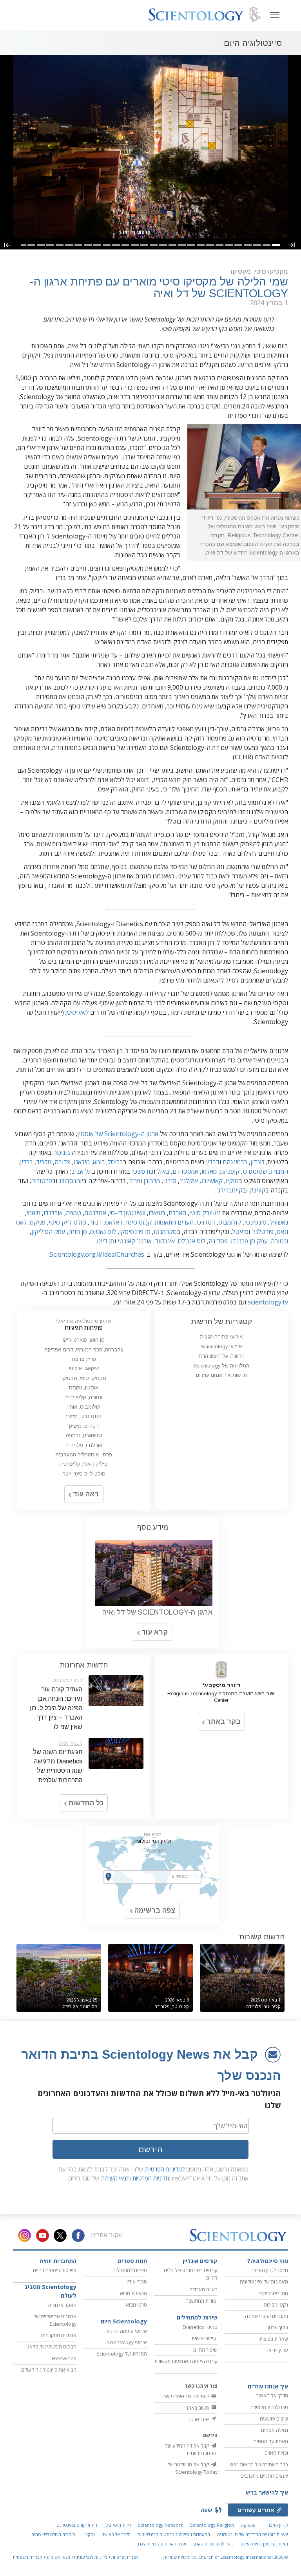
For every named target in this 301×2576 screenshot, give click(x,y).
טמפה (73, 1213)
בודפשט (143, 1171)
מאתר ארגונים (62, 2305)
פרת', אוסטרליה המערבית (84, 1455)
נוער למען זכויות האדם (213, 2544)
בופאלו (157, 1213)
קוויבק (257, 1190)
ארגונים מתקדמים (59, 2335)
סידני (170, 1181)
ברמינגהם (235, 1162)
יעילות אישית (205, 2338)
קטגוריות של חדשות (221, 1321)
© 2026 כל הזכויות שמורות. (225, 2557)
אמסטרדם (185, 1171)
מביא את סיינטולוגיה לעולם (49, 2370)
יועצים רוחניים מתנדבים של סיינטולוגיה (253, 2534)
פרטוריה (42, 1181)
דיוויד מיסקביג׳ (118, 2525)
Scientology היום (124, 2321)
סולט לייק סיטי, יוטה (84, 1474)
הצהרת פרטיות (125, 2557)
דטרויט (206, 1222)
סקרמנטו (165, 1232)
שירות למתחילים (197, 2317)
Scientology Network (160, 2525)
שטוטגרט (255, 1171)
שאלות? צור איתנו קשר (187, 2396)
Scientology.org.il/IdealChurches (97, 1254)
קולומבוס (230, 1222)
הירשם (150, 2149)
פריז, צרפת (84, 1359)
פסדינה (218, 1241)
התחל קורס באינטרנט (77, 2525)
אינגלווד (165, 1241)
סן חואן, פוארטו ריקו (84, 1340)
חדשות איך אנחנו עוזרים (221, 1375)
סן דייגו (106, 1241)
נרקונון (89, 2534)
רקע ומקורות (276, 2305)
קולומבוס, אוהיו (84, 1407)
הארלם (177, 1213)
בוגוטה (62, 1153)
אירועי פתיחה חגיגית (221, 1337)
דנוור (96, 1222)
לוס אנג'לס (192, 1241)
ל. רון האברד (277, 2525)
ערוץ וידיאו (278, 2350)
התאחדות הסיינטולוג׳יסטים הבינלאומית (174, 2534)
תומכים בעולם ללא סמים (53, 2534)
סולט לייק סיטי (67, 1222)
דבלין (213, 1162)
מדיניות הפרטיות (163, 2169)
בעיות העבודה (203, 2289)
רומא (99, 1162)
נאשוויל (279, 1222)
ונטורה (279, 1241)
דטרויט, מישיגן (84, 1426)
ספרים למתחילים (130, 2270)
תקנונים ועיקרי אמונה (267, 2316)
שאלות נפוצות (274, 2339)
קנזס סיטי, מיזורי (84, 1416)
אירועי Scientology (221, 1347)
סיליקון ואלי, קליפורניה (84, 1464)
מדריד (44, 1162)
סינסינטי (255, 1222)
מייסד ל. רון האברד (270, 2270)
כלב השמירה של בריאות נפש (259, 2464)
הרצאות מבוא (133, 2293)
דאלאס (114, 1222)
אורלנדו (53, 1213)
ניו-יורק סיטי (205, 1213)
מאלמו (209, 1171)
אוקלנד (189, 1181)
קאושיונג (212, 1181)
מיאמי (34, 1213)
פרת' (134, 1181)
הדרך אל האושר (272, 2395)
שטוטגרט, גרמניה (84, 1435)
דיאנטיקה (250, 2525)
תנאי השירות (115, 2178)
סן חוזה (78, 1232)
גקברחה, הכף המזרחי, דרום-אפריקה (84, 1350)
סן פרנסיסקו (135, 1232)
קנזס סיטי (139, 1222)
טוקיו (232, 1181)
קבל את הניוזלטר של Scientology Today (192, 2468)
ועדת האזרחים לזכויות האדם (161, 2544)
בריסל (115, 1162)
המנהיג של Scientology (122, 2354)
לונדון (257, 1162)
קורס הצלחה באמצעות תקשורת (186, 2361)
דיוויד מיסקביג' (221, 1685)
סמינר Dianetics (200, 2327)
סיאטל (240, 1232)
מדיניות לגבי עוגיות (91, 2557)
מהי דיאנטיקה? (273, 2293)
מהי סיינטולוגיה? (268, 2261)
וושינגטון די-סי (127, 1213)
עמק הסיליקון (48, 1232)
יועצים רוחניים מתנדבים (264, 2476)
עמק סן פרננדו (249, 1241)
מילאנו (82, 1162)
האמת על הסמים (271, 2441)
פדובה (63, 1162)
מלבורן (152, 1181)
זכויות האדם (276, 2453)
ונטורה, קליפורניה (84, 1397)
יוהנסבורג (71, 1181)
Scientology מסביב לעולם (50, 2291)
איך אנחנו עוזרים (268, 2386)
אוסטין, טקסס (84, 1388)
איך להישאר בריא (267, 2492)
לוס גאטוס (103, 1232)
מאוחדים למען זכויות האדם (264, 2544)
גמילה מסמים (275, 2430)
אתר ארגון (200, 2419)
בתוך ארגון (278, 2327)
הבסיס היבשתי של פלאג (52, 2347)
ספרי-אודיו (137, 2282)
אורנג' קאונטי (135, 1241)
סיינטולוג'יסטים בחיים (55, 2270)
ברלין (26, 1162)
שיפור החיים (205, 2350)
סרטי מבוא (136, 2305)
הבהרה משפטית (28, 2557)
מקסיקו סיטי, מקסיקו (84, 1378)
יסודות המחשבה (201, 2301)
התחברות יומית (58, 2261)
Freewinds (64, 2358)
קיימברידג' (229, 1190)
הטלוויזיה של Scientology (221, 1366)
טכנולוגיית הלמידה (269, 2407)
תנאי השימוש (58, 2557)
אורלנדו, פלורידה (84, 1445)
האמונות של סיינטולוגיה (264, 2282)
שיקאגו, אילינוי (84, 1368)
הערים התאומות (174, 1222)
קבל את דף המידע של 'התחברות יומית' (191, 2449)
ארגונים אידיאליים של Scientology (55, 2320)
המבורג (279, 1171)
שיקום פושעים (274, 2419)
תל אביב (82, 1171)
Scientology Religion (212, 2525)
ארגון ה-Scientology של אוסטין (118, 1134)
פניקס (38, 1222)
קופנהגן (230, 1171)
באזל (163, 1171)
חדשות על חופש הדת (221, 1356)
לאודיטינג (77, 1012)
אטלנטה (95, 1213)
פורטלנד (263, 1232)
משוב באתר (198, 2408)
